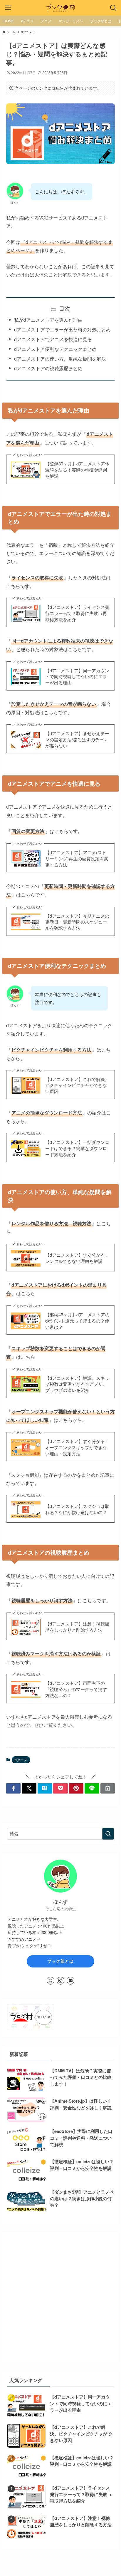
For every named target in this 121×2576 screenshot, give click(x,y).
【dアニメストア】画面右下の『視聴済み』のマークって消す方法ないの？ (76, 1689)
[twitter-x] (51, 1981)
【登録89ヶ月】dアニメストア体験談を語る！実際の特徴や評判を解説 (77, 470)
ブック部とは (60, 1961)
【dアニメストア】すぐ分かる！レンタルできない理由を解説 (77, 1258)
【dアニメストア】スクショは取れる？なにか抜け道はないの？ (77, 1509)
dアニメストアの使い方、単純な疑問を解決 (60, 358)
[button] (14, 1788)
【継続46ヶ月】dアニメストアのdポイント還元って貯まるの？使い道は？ (77, 1321)
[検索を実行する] (108, 1834)
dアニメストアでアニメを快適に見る (53, 339)
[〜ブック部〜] (61, 8)
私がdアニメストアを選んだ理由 (48, 320)
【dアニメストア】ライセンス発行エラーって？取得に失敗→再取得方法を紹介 (77, 613)
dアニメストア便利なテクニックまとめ (55, 349)
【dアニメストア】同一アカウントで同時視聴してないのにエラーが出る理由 (77, 677)
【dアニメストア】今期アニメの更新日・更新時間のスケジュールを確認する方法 (77, 922)
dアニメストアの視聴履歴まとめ (48, 368)
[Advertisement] (60, 2297)
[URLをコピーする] (108, 1788)
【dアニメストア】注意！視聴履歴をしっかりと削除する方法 (77, 1627)
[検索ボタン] (113, 8)
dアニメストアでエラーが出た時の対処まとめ (62, 329)
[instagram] (60, 1981)
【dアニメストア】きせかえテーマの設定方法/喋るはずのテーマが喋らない (77, 740)
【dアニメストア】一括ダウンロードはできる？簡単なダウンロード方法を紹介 (77, 1148)
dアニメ (21, 1760)
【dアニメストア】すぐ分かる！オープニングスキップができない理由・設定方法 (77, 1447)
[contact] (70, 1981)
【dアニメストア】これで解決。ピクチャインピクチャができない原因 (77, 1085)
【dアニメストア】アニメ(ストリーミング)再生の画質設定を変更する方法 (77, 859)
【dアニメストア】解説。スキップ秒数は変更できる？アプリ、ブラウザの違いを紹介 (77, 1384)
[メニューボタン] (8, 8)
